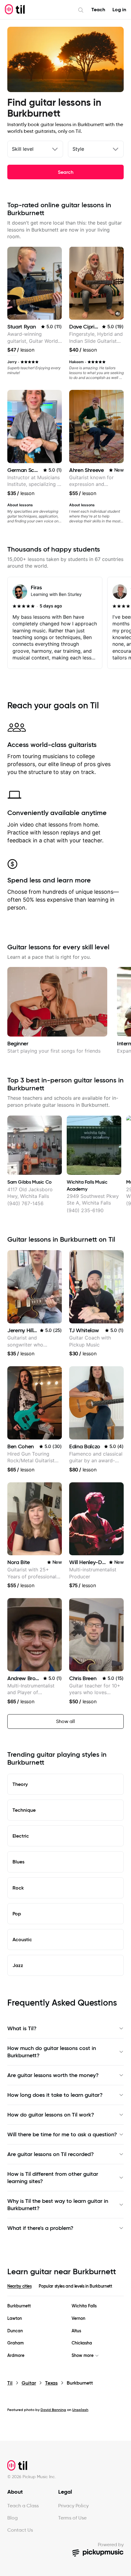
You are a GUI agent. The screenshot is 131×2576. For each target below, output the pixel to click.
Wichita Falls (84, 2306)
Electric (21, 1836)
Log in (119, 10)
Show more (83, 2356)
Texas (51, 2383)
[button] (118, 314)
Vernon (78, 2318)
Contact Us (20, 2530)
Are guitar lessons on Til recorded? (51, 2154)
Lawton (15, 2318)
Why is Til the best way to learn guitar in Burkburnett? (58, 2205)
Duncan (15, 2331)
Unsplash (80, 2410)
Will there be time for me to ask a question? (62, 2134)
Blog (12, 2518)
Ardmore (16, 2356)
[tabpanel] (65, 2331)
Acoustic (22, 1939)
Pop (17, 1914)
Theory (20, 1784)
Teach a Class (23, 2506)
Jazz (18, 1965)
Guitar (29, 2383)
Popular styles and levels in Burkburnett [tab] (75, 2286)
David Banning (53, 2410)
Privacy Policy (73, 2506)
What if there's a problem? (40, 2228)
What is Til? (22, 2028)
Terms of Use (72, 2518)
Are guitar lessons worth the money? (53, 2075)
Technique (24, 1810)
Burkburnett (19, 2306)
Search (66, 172)
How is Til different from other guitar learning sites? (53, 2178)
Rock (18, 1888)
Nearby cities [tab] (19, 2286)
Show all (65, 1721)
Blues (18, 1862)
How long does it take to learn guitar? (55, 2095)
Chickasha (82, 2343)
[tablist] (65, 2290)
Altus (76, 2331)
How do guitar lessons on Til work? (51, 2115)
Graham (16, 2343)
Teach (98, 10)
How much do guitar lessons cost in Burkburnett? (52, 2052)
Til (10, 2383)
